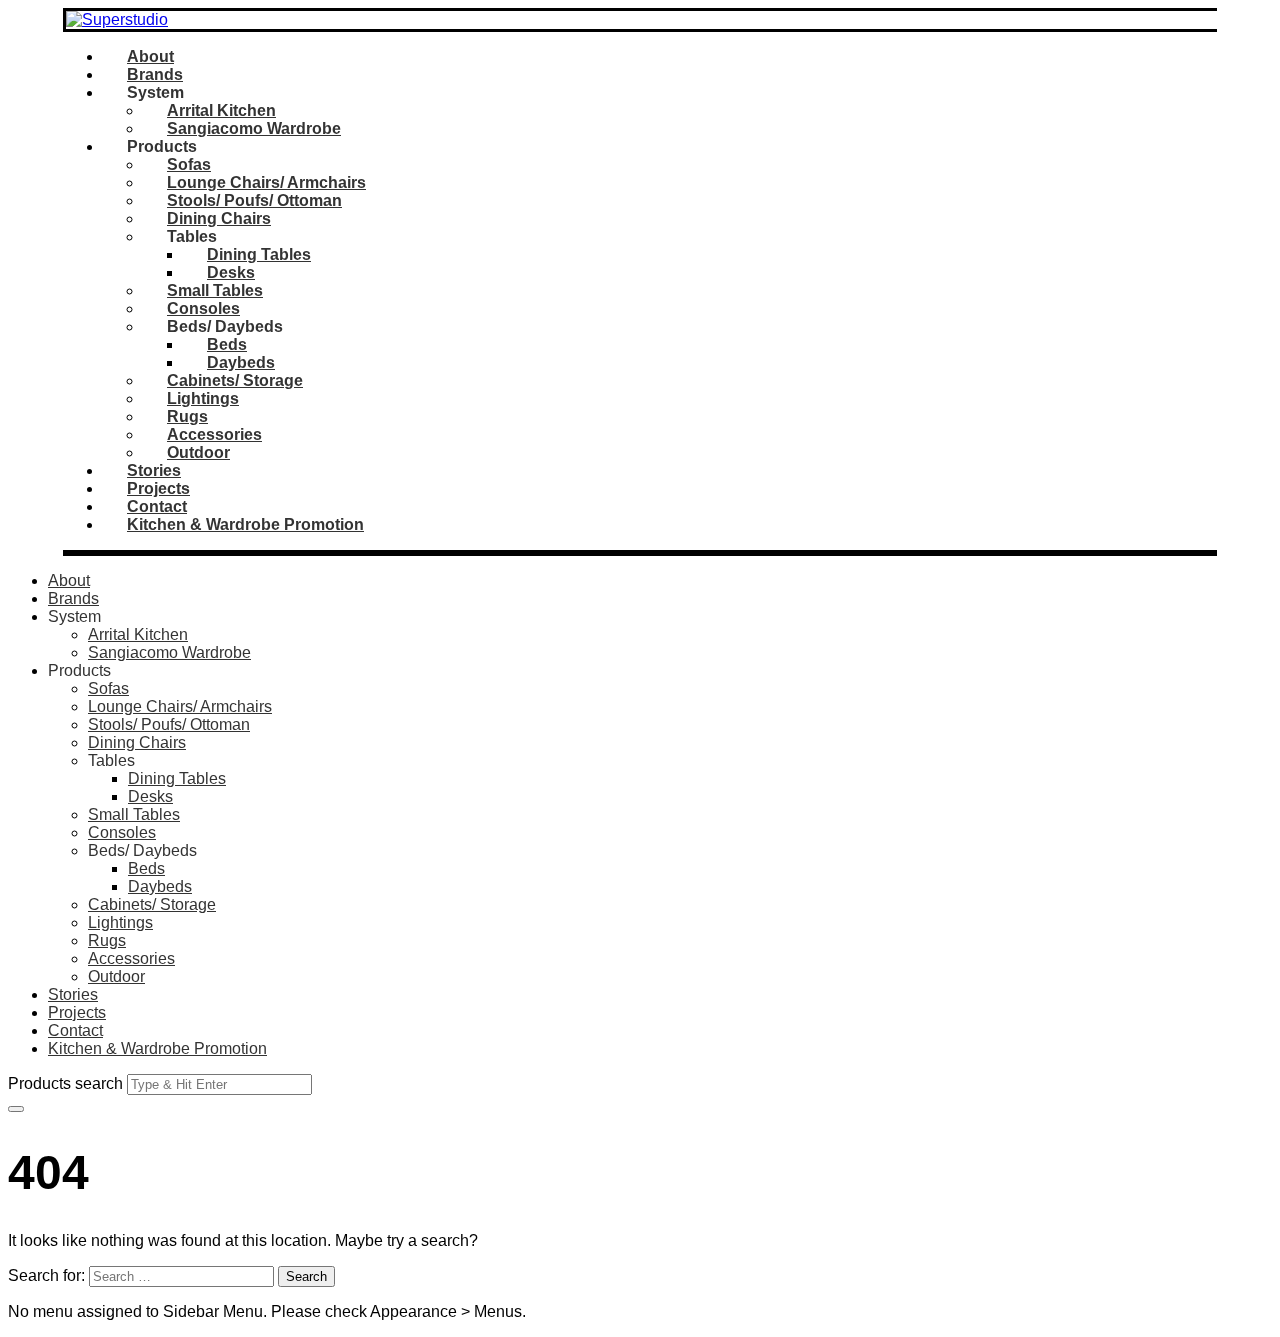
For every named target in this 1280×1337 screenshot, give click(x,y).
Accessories (214, 434)
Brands (155, 74)
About (150, 56)
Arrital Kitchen (221, 110)
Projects (158, 488)
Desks (231, 272)
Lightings (203, 398)
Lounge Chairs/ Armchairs (266, 182)
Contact (157, 506)
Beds (227, 344)
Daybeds (241, 362)
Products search (65, 1083)
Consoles (203, 308)
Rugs (187, 416)
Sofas (189, 164)
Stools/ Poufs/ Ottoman (254, 200)
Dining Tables (259, 254)
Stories (154, 470)
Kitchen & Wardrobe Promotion (245, 524)
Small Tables (215, 290)
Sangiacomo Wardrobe (254, 128)
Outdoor (198, 452)
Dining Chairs (219, 218)
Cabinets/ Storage (235, 380)
